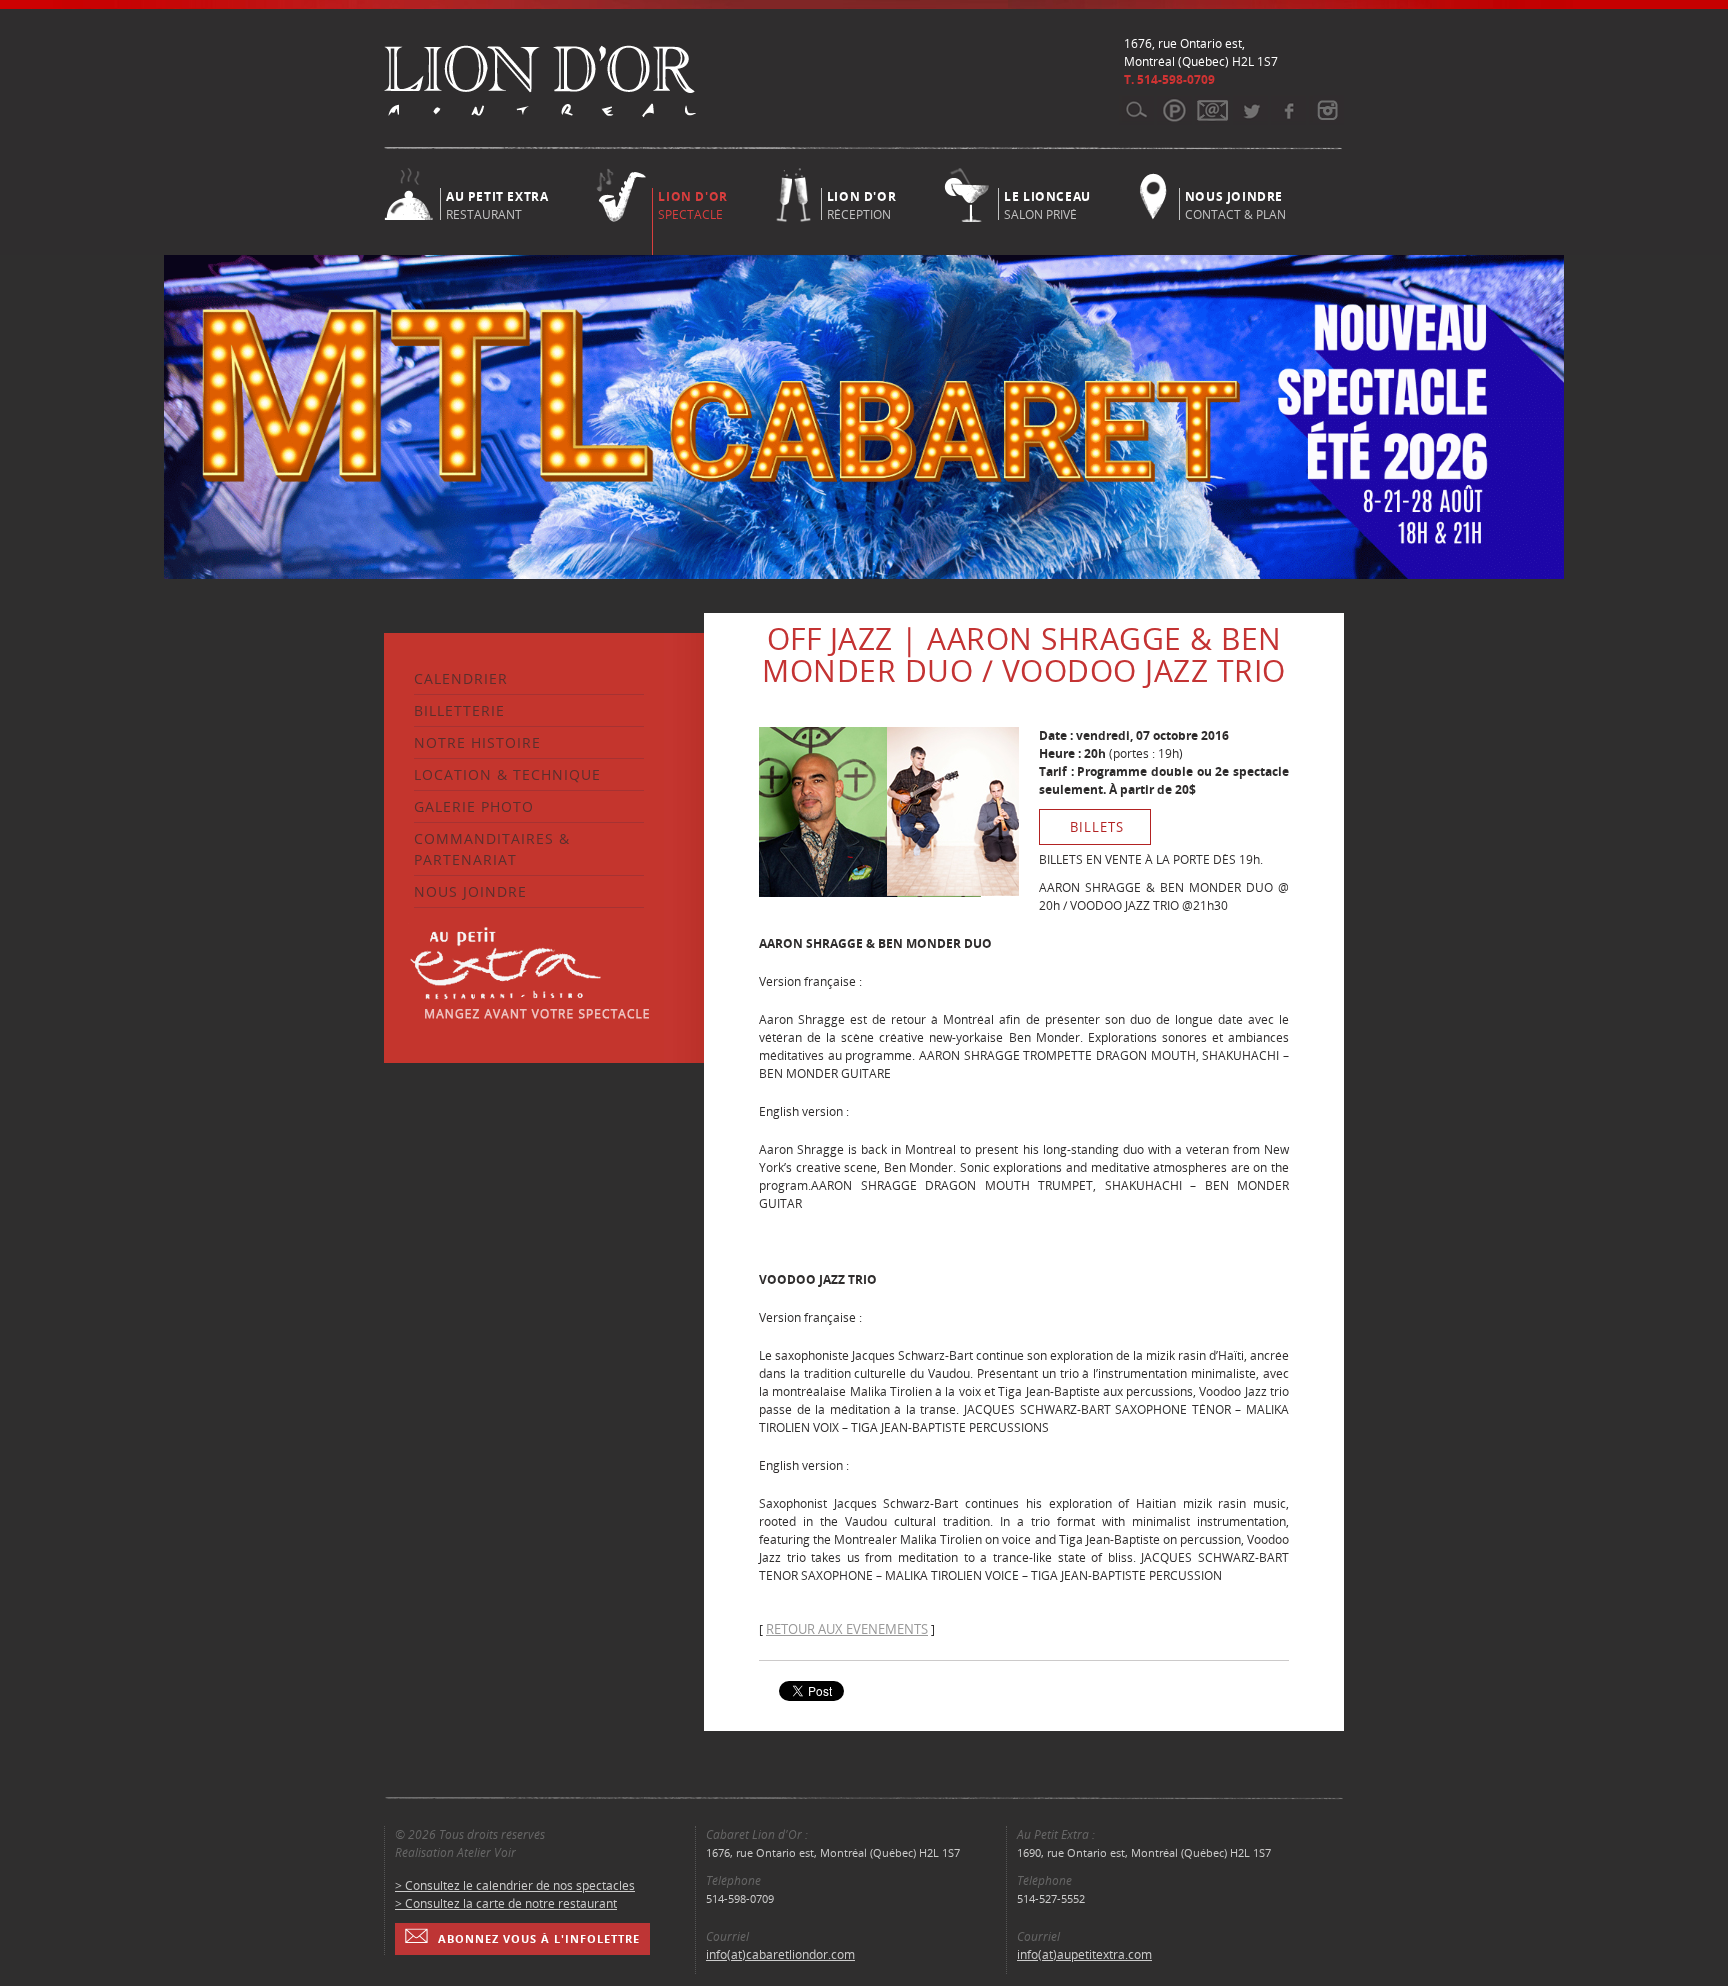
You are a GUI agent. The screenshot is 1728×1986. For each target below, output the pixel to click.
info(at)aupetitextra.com (1084, 1954)
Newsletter (1212, 110)
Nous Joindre (470, 891)
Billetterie (459, 710)
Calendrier (461, 678)
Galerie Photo (474, 806)
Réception (861, 204)
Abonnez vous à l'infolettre (539, 1938)
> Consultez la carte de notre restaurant (506, 1903)
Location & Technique (507, 774)
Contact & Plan (1235, 204)
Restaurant (497, 204)
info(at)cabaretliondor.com (780, 1954)
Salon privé (1047, 204)
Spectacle (692, 205)
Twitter (1250, 110)
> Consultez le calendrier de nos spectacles (515, 1885)
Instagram (1326, 110)
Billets (1097, 827)
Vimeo (1288, 110)
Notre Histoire (477, 742)
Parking (1174, 110)
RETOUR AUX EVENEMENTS (847, 1629)
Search (1136, 110)
